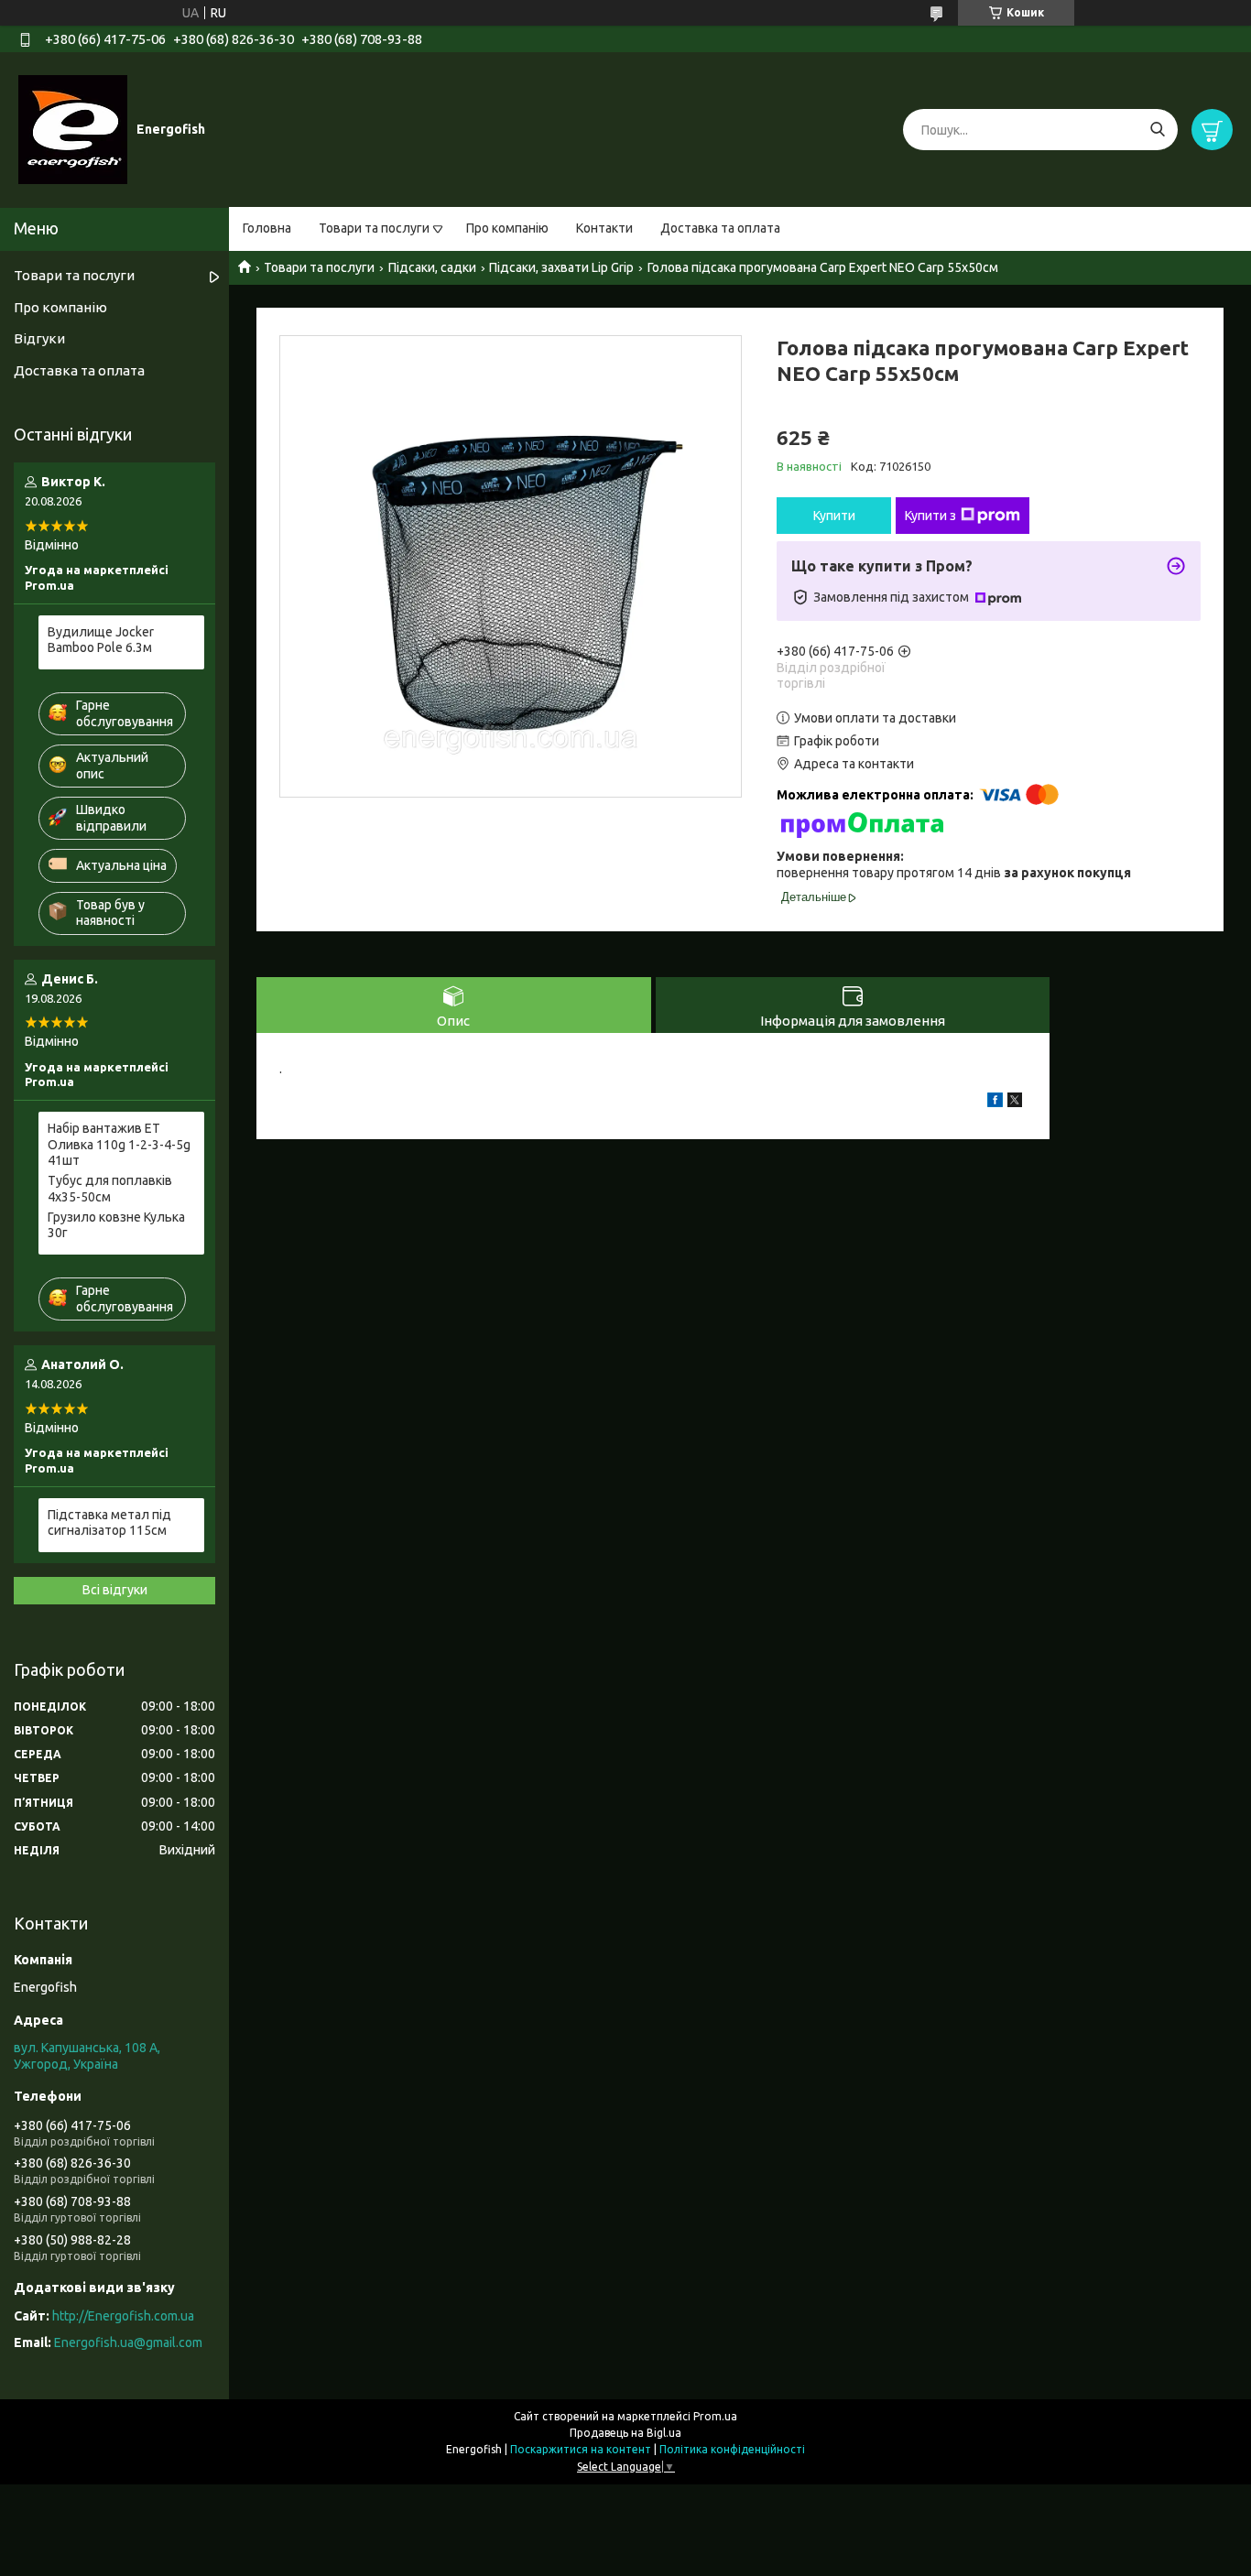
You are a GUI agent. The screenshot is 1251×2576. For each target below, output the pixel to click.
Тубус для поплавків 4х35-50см (110, 1189)
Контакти (604, 228)
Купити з (930, 516)
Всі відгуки (115, 1590)
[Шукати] (1157, 130)
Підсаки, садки (432, 267)
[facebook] (995, 1103)
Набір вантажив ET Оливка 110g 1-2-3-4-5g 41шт (119, 1144)
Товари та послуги (374, 228)
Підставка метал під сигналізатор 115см (109, 1523)
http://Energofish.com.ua (123, 2316)
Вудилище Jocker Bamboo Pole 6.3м (101, 640)
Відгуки (39, 338)
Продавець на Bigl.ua (625, 2433)
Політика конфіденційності (732, 2449)
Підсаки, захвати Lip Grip (561, 267)
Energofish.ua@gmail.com (128, 2342)
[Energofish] (73, 129)
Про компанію (507, 228)
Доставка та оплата (720, 228)
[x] (1015, 1103)
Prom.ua (715, 2416)
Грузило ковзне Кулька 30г (116, 1225)
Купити (834, 516)
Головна (267, 228)
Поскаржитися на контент (581, 2449)
